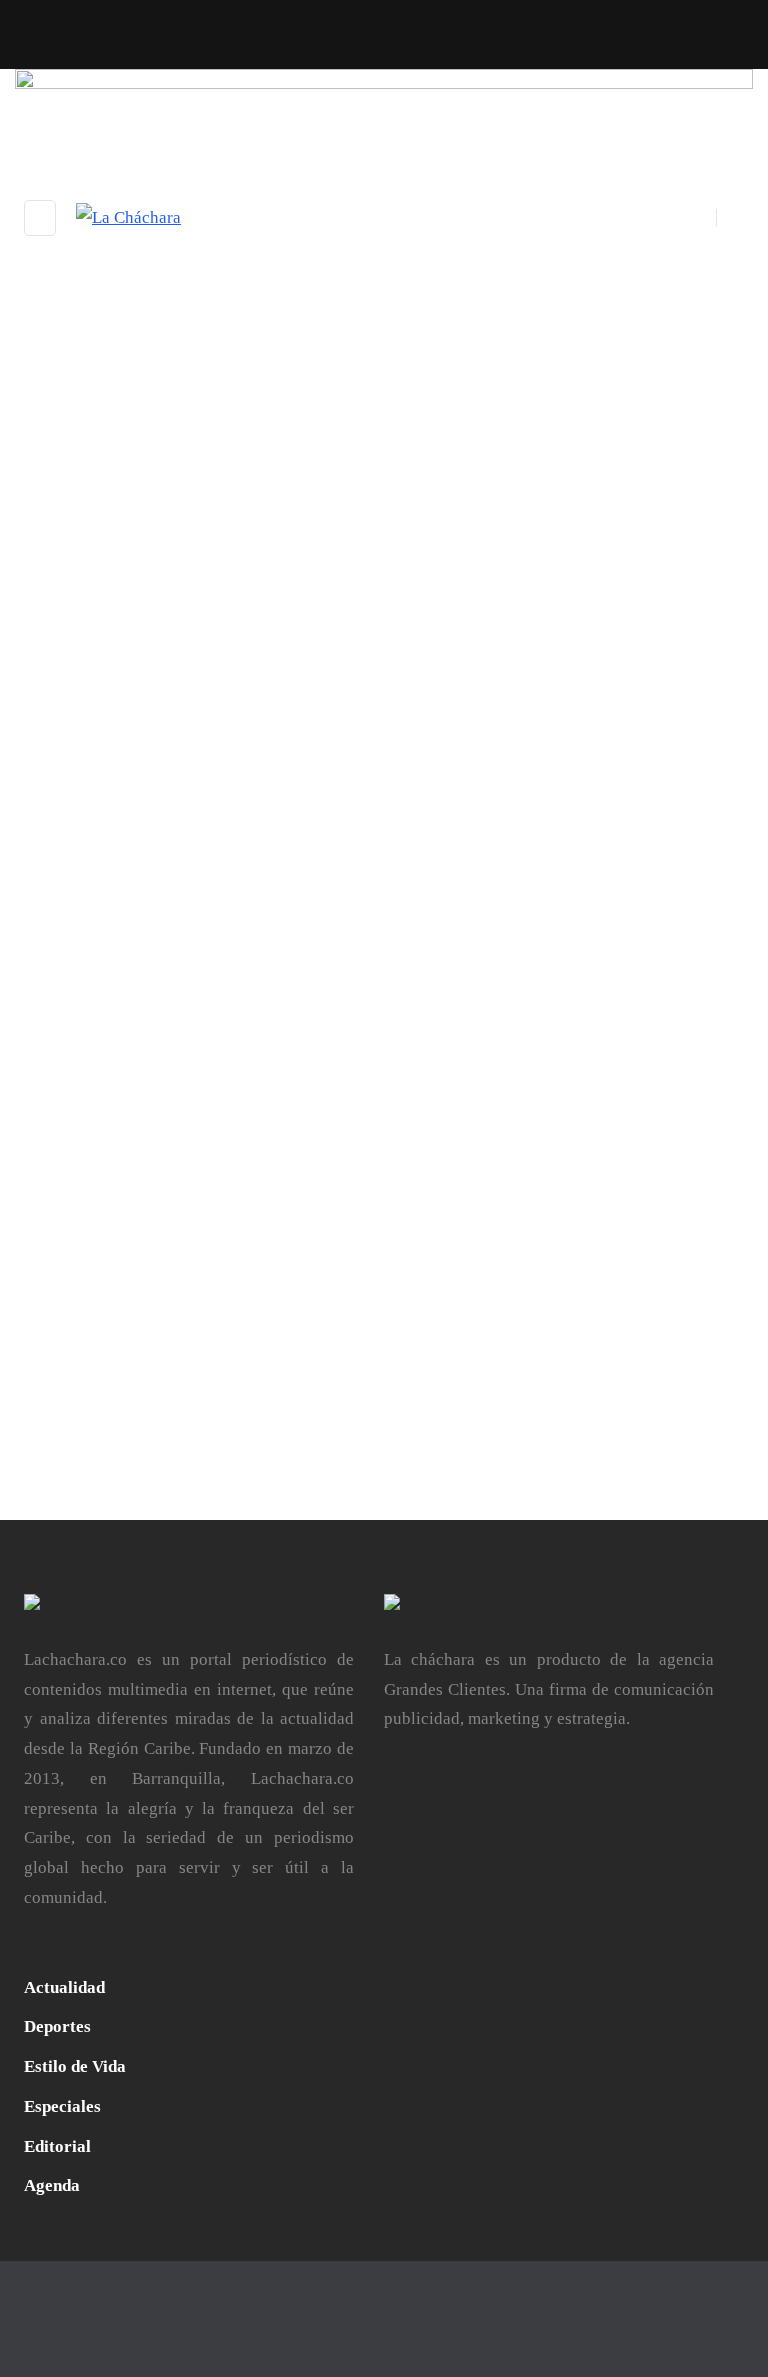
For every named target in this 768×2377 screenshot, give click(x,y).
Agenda (52, 2185)
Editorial (57, 2146)
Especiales (62, 2106)
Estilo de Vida (75, 2066)
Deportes (57, 2026)
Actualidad (64, 1987)
